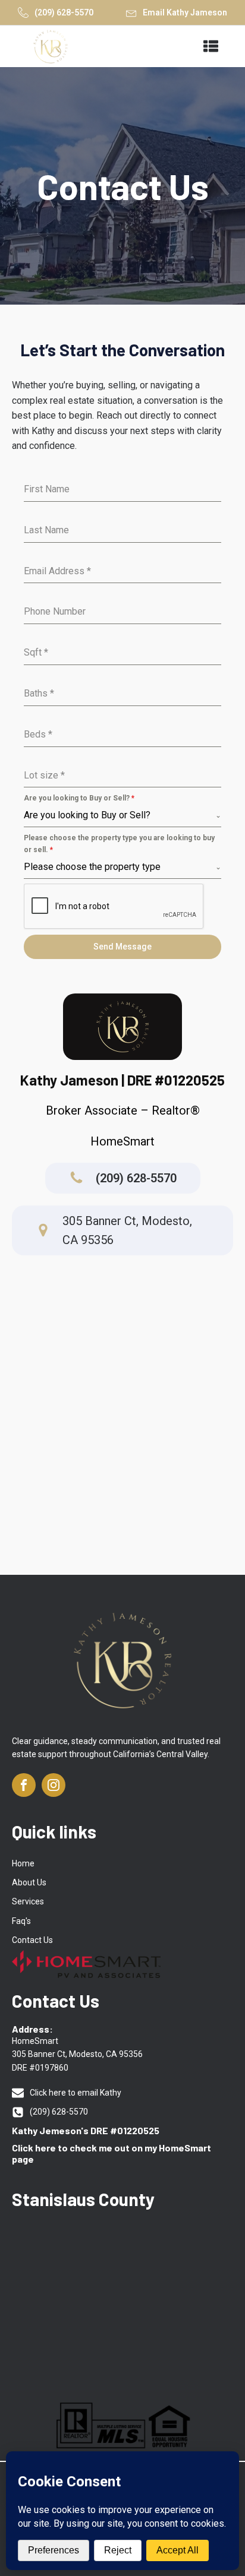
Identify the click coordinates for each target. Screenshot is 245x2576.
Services (28, 1901)
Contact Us (32, 1940)
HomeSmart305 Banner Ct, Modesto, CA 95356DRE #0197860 (77, 2054)
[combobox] (122, 816)
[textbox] (120, 815)
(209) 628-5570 (64, 12)
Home (23, 1863)
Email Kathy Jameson (185, 12)
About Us (29, 1882)
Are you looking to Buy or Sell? (79, 798)
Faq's (21, 1921)
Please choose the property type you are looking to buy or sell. (119, 844)
